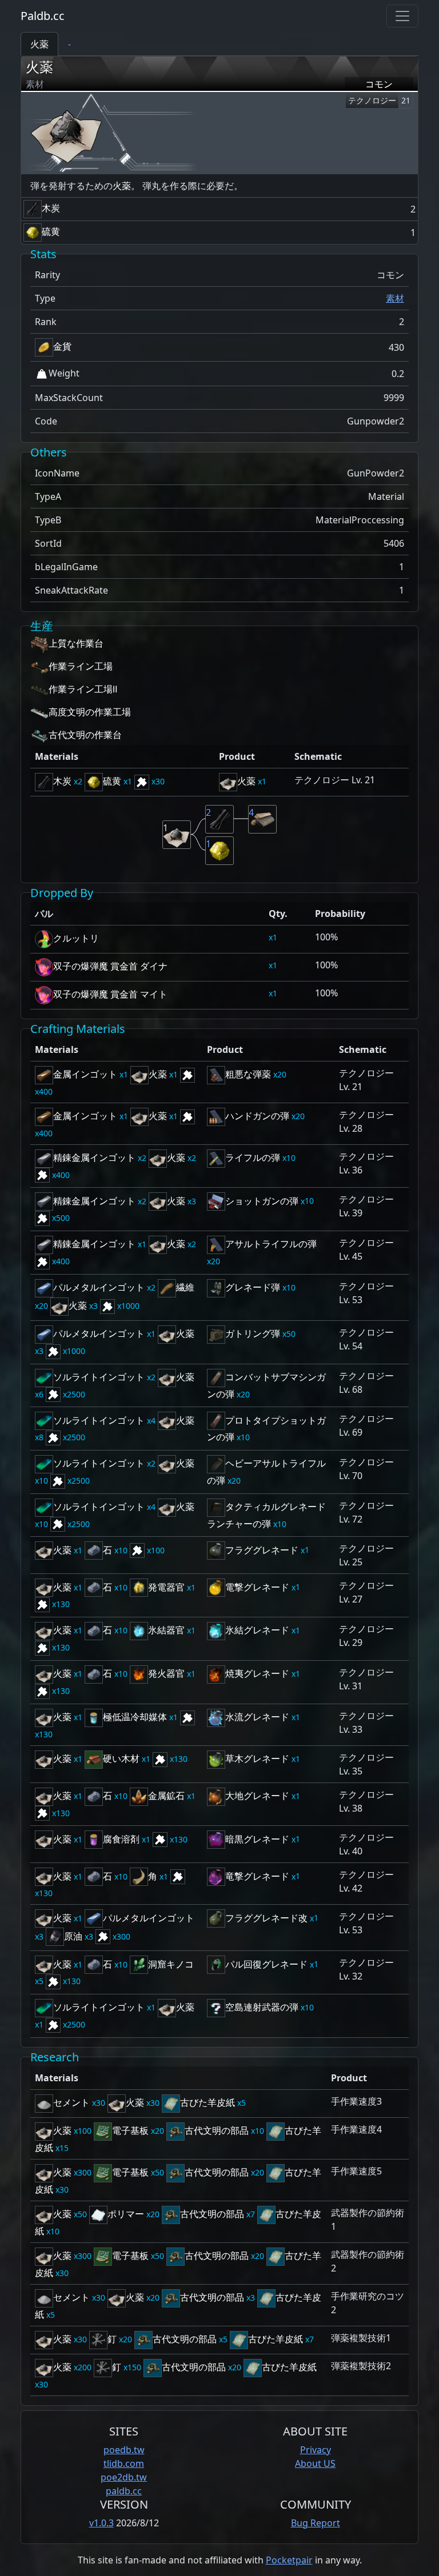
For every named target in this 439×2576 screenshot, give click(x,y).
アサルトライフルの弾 (271, 1244)
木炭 (51, 208)
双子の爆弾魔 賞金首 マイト (110, 994)
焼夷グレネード (257, 1673)
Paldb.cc (43, 16)
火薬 (39, 67)
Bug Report (316, 2523)
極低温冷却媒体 (135, 1717)
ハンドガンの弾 (257, 1116)
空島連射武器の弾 (262, 2007)
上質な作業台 (76, 643)
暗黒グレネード (257, 1839)
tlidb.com (124, 2463)
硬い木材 (121, 1758)
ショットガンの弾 (262, 1201)
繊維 (185, 1287)
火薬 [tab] (39, 44)
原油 (73, 1936)
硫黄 (51, 231)
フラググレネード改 (266, 1918)
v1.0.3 (101, 2523)
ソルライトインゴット (99, 1377)
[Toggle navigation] (402, 16)
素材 (395, 298)
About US (315, 2463)
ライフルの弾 (253, 1157)
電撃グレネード (257, 1587)
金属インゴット (85, 1074)
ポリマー (126, 2214)
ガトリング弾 (253, 1333)
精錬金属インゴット (94, 1157)
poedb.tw (124, 2450)
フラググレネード (262, 1550)
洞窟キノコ (171, 1964)
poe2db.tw (124, 2477)
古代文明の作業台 (85, 735)
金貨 (62, 346)
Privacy (316, 2450)
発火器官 (166, 1673)
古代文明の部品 (217, 2130)
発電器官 (166, 1587)
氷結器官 (166, 1630)
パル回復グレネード (266, 1964)
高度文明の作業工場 (90, 712)
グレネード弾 (253, 1287)
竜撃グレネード (257, 1876)
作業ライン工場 (81, 666)
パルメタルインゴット (99, 1287)
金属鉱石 (166, 1796)
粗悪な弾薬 (248, 1074)
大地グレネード (257, 1796)
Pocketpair (289, 2560)
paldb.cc (124, 2491)
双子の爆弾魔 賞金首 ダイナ (110, 966)
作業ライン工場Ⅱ (83, 689)
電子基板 (130, 2130)
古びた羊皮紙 (207, 2102)
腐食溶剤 (121, 1839)
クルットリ (76, 938)
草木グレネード (257, 1758)
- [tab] (69, 44)
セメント (71, 2102)
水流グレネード (257, 1717)
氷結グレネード (257, 1630)
